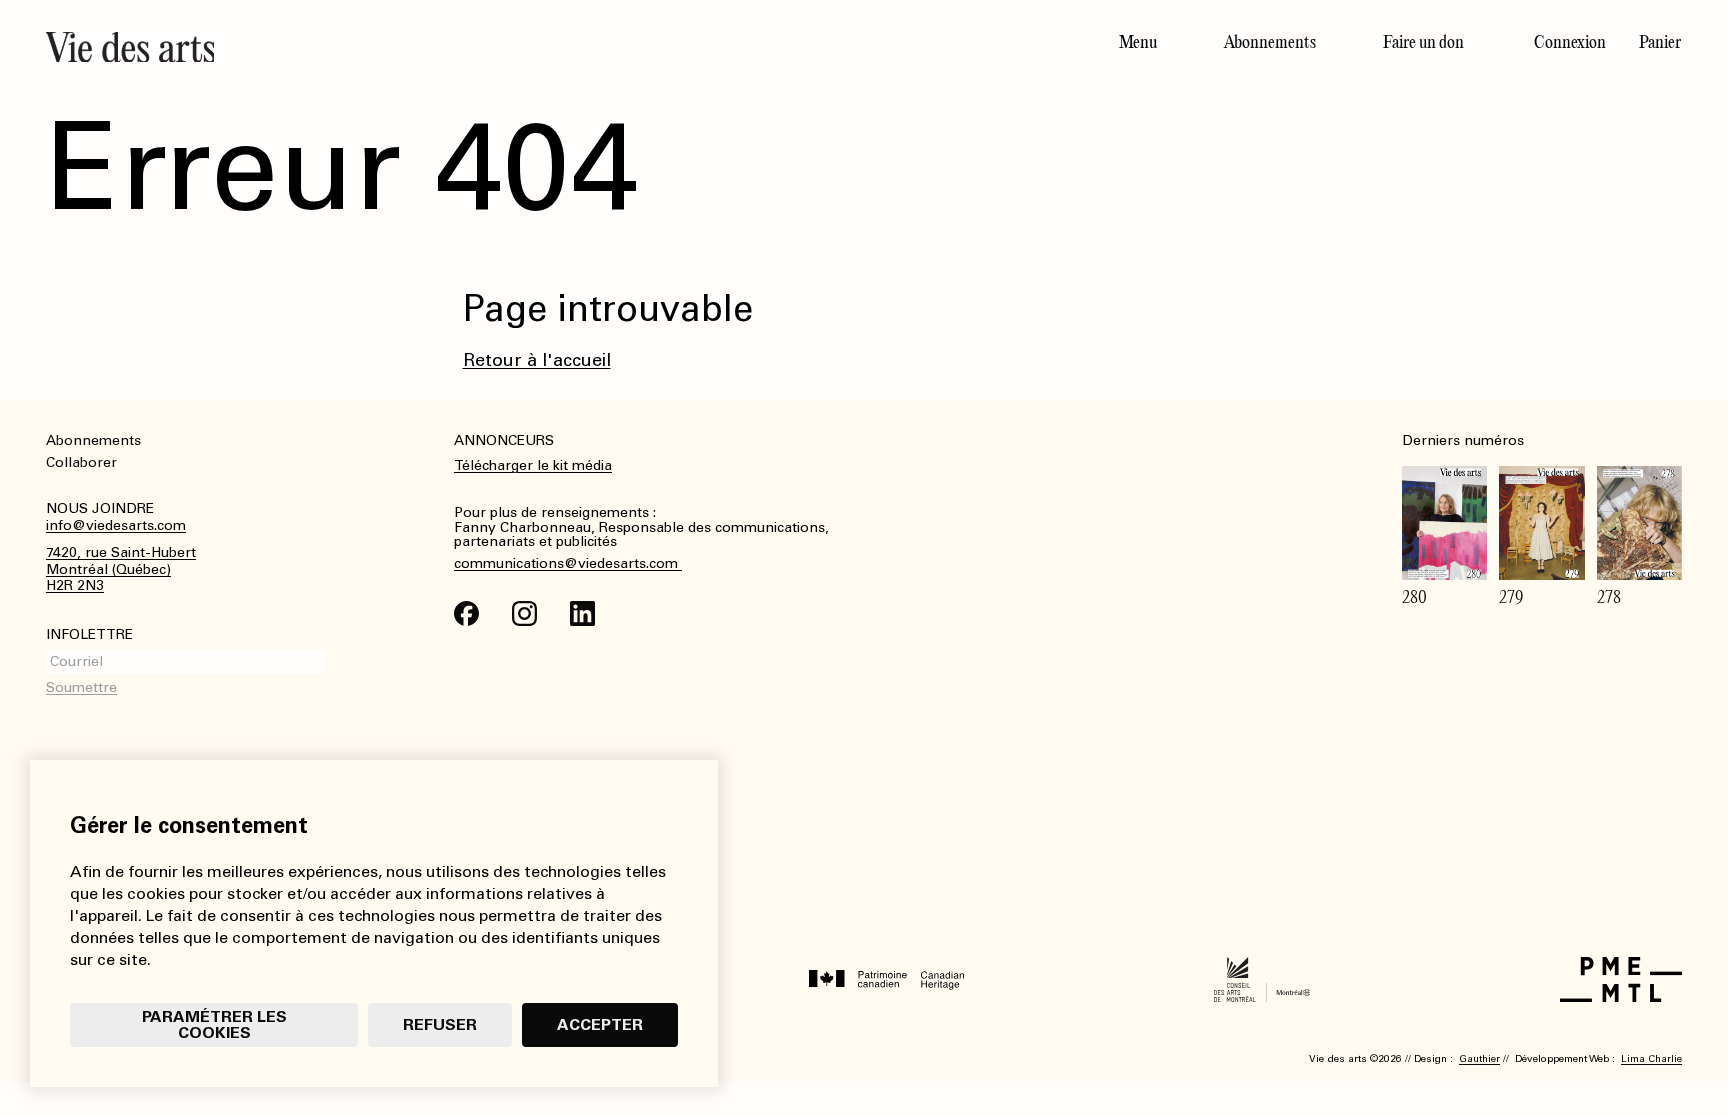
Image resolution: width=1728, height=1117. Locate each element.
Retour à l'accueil (537, 360)
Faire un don (1423, 42)
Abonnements (1270, 42)
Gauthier (1479, 1059)
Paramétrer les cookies (214, 1024)
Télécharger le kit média (533, 465)
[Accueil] (447, 47)
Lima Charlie (1651, 1059)
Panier (1660, 42)
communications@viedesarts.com (568, 564)
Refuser (440, 1024)
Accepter (600, 1024)
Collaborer (81, 462)
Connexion (1570, 42)
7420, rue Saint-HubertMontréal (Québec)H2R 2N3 (121, 570)
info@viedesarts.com (116, 526)
